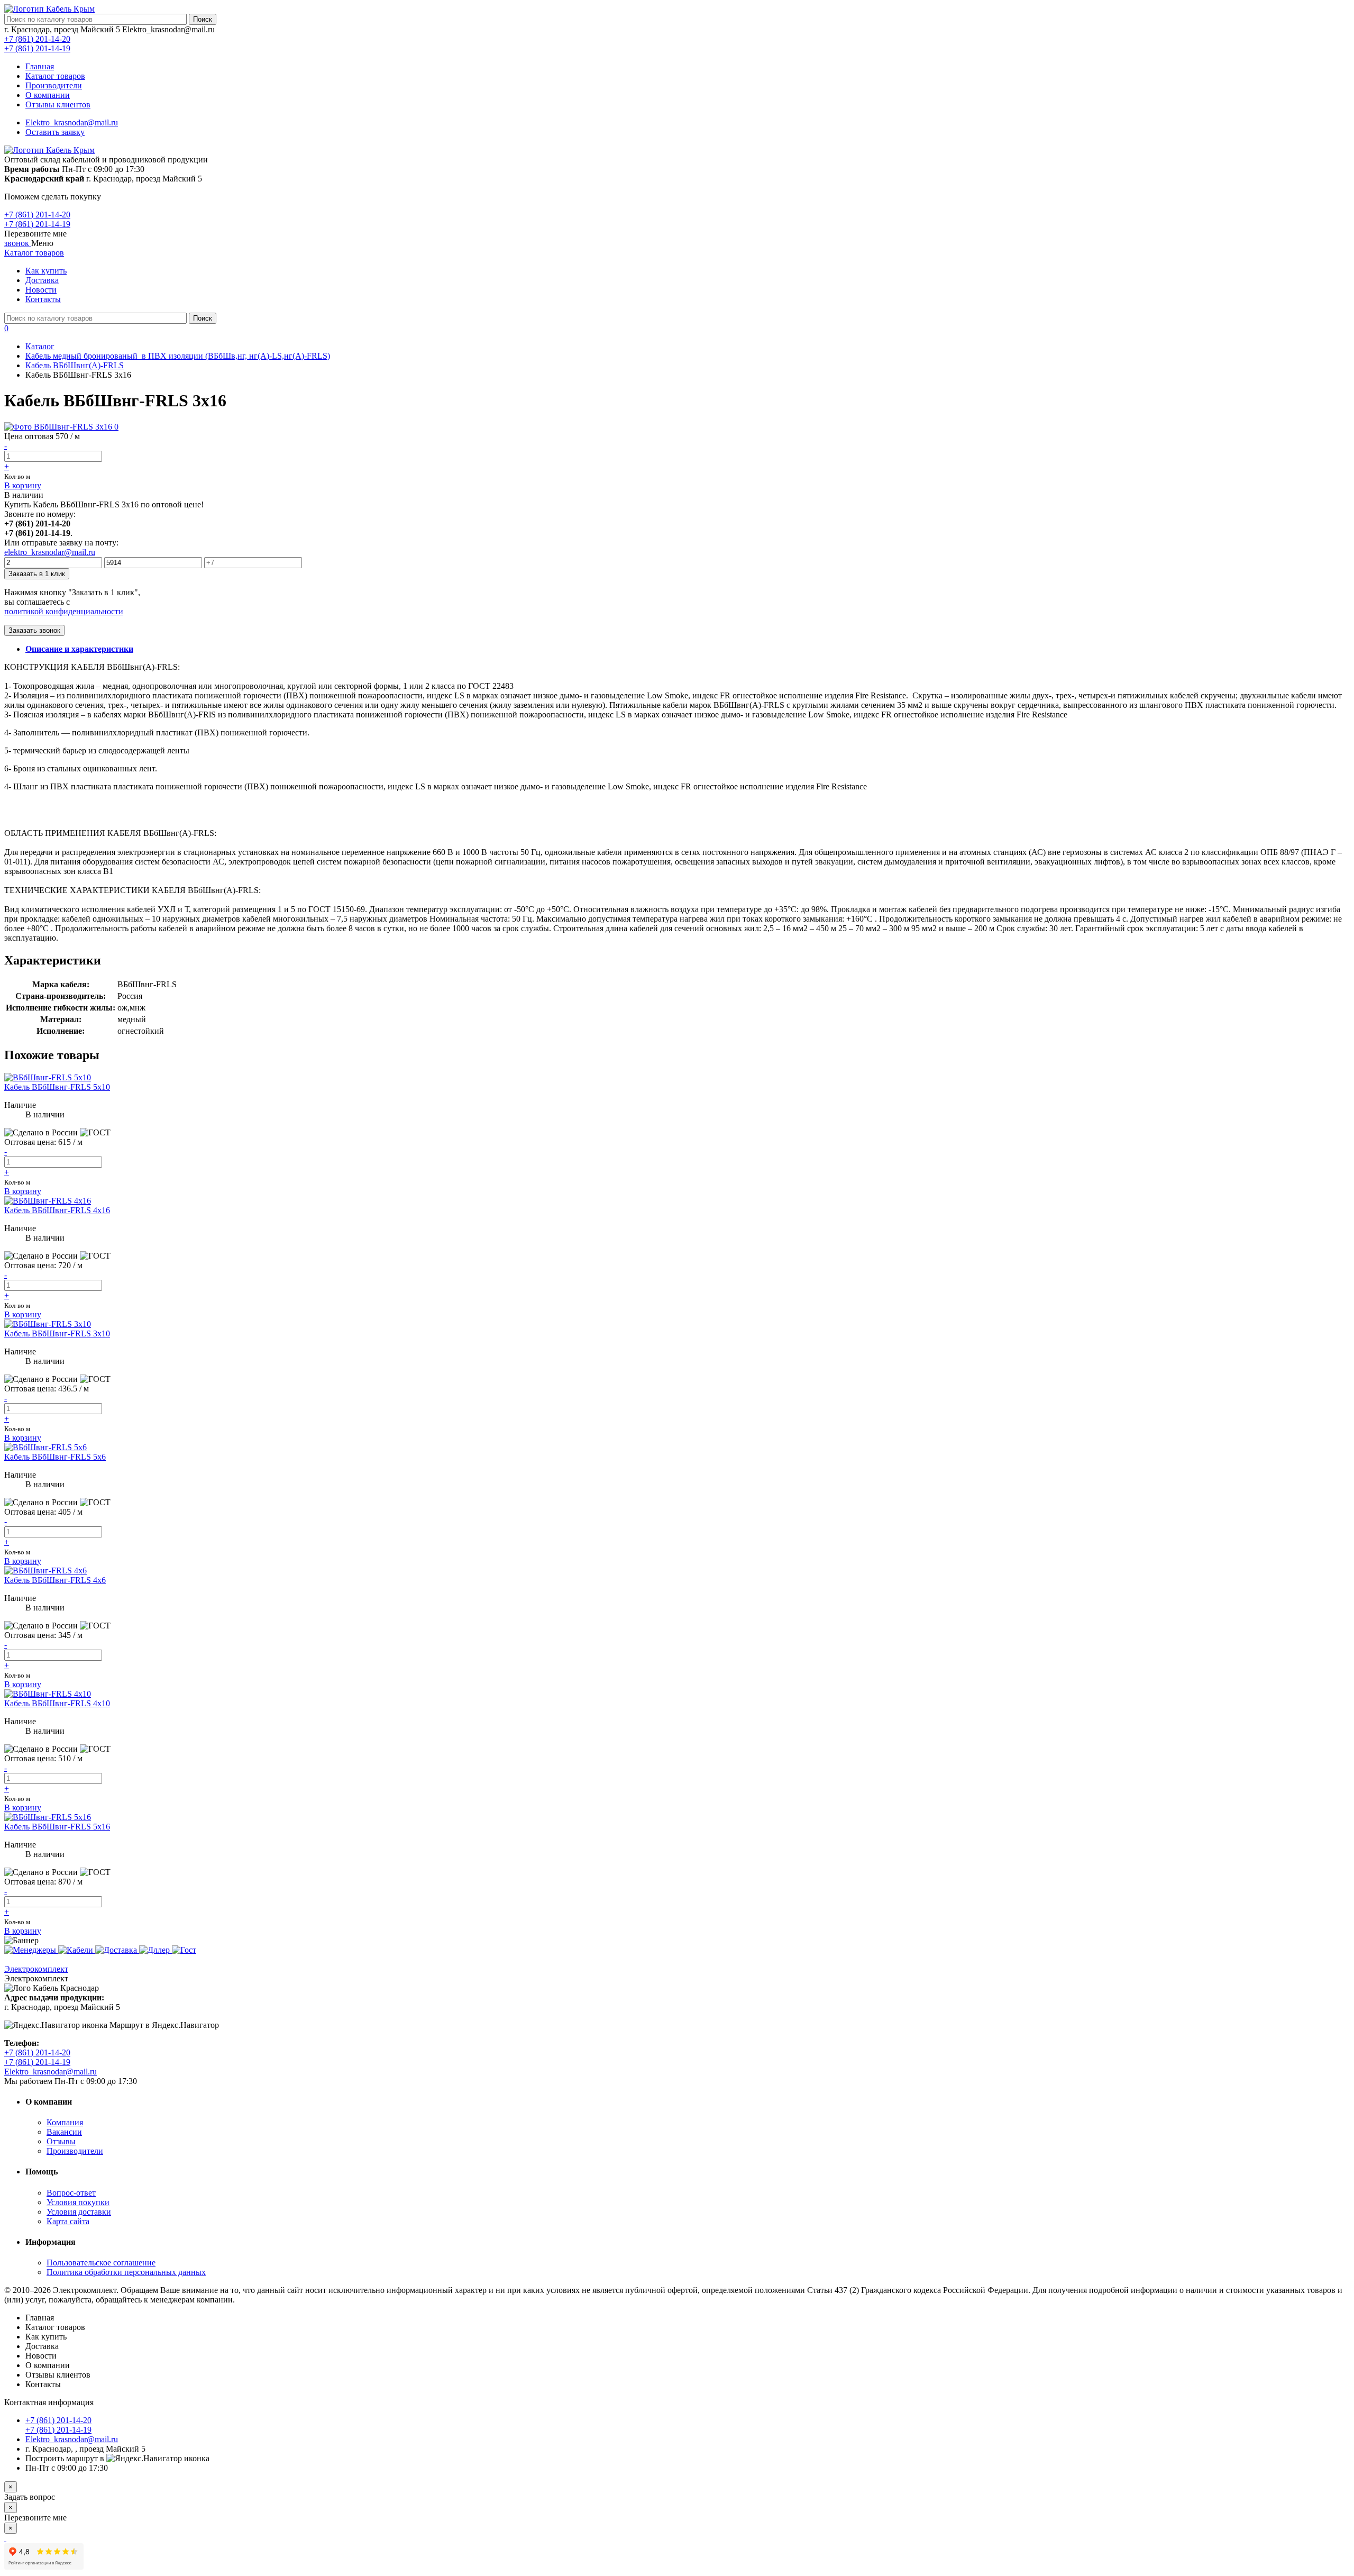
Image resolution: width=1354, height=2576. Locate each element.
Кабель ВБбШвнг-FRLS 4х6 (55, 1580)
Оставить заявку (55, 132)
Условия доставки (79, 2212)
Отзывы (61, 2141)
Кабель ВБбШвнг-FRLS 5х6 (55, 1457)
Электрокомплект (36, 1969)
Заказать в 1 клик (37, 574)
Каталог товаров (55, 76)
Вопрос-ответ (71, 2193)
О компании (48, 95)
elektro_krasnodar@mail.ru (50, 552)
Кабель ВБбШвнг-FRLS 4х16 (57, 1210)
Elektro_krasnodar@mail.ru (72, 122)
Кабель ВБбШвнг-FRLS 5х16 (57, 1827)
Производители (54, 85)
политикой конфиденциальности (64, 611)
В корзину (23, 485)
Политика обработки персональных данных (126, 2272)
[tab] (79, 649)
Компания (65, 2122)
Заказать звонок (34, 630)
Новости (41, 290)
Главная (40, 66)
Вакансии (64, 2132)
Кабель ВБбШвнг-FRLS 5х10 (57, 1087)
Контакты (43, 299)
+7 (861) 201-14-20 (37, 39)
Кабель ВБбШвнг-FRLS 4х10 (57, 1703)
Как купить (46, 271)
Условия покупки (78, 2202)
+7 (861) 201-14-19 (37, 48)
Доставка (42, 280)
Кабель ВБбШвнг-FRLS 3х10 (57, 1333)
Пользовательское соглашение (101, 2263)
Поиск (203, 19)
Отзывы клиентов (58, 104)
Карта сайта (68, 2221)
